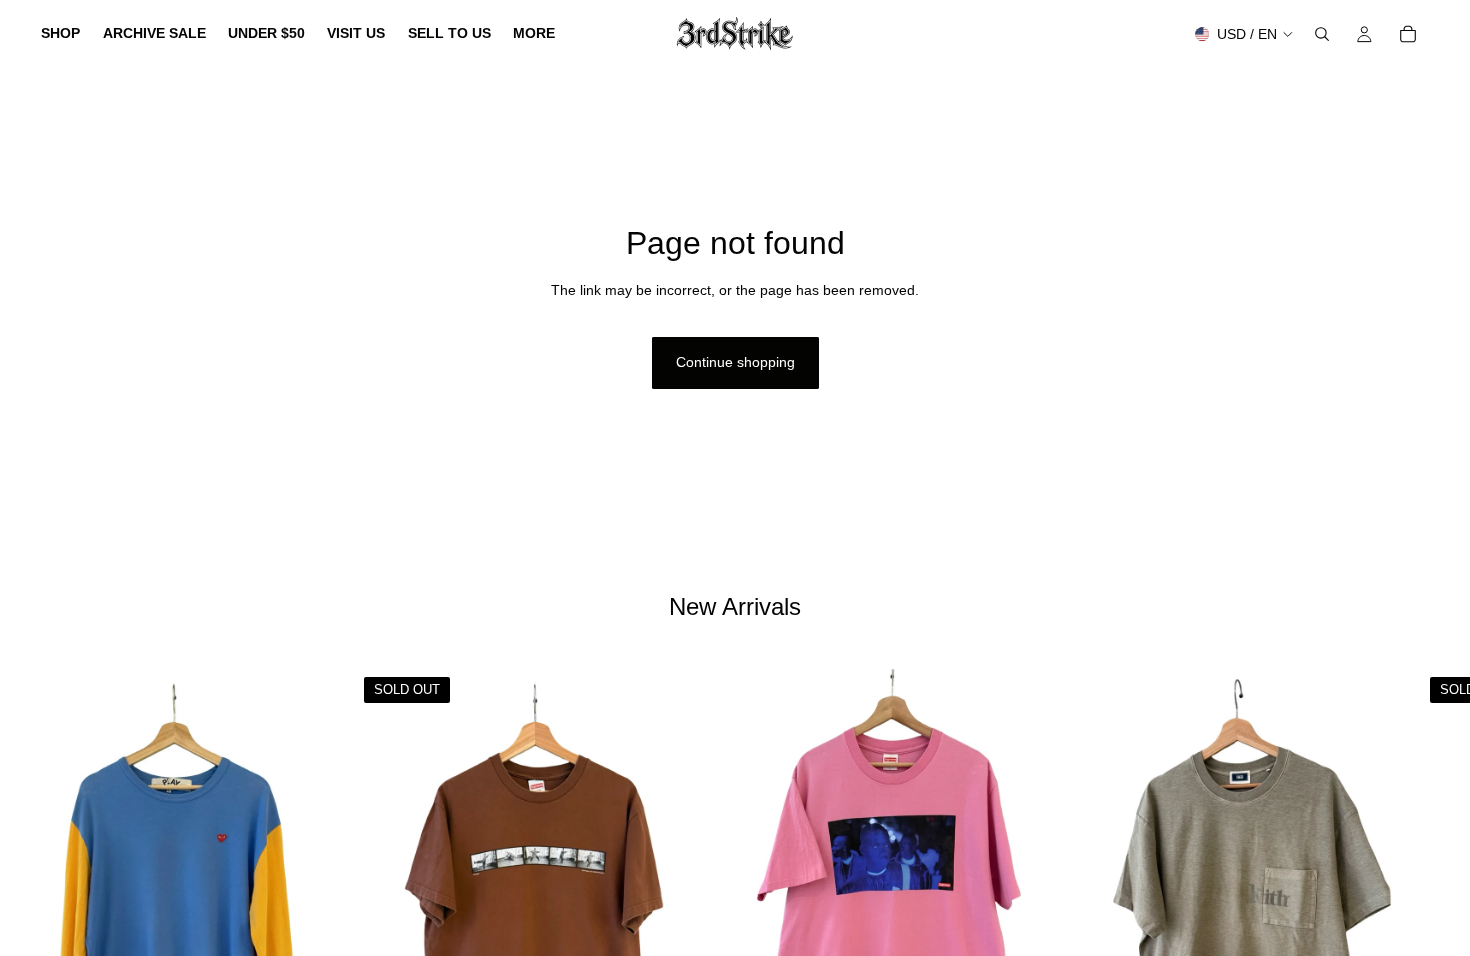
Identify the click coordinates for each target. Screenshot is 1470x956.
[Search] (1322, 34)
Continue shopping (735, 362)
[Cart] (1408, 34)
